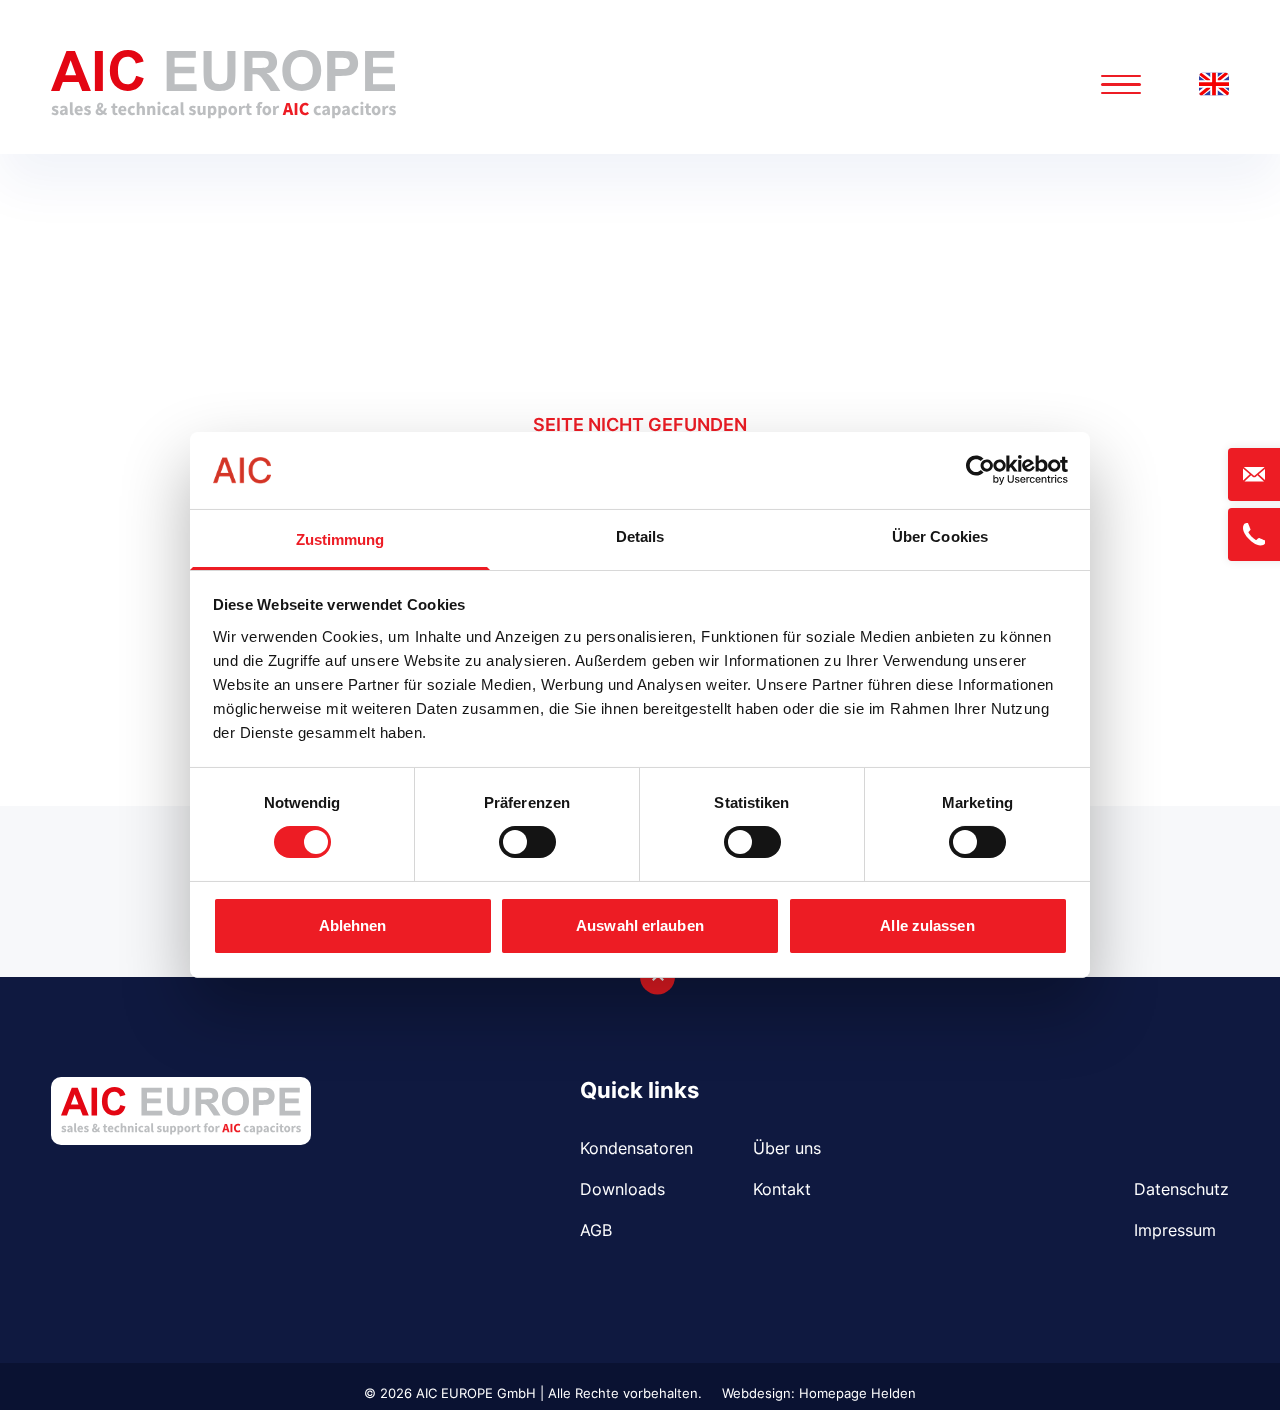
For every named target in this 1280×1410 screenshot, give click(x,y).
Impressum (1175, 1230)
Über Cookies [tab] (940, 536)
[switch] (527, 842)
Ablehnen (353, 925)
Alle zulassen (927, 925)
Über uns (787, 1148)
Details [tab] (640, 536)
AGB (596, 1230)
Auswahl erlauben (640, 925)
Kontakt (782, 1189)
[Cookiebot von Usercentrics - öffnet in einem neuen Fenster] (980, 470)
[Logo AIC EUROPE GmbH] (223, 84)
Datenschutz (1181, 1189)
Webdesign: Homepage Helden (819, 1393)
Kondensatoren (636, 1148)
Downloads (622, 1189)
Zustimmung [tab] (340, 539)
